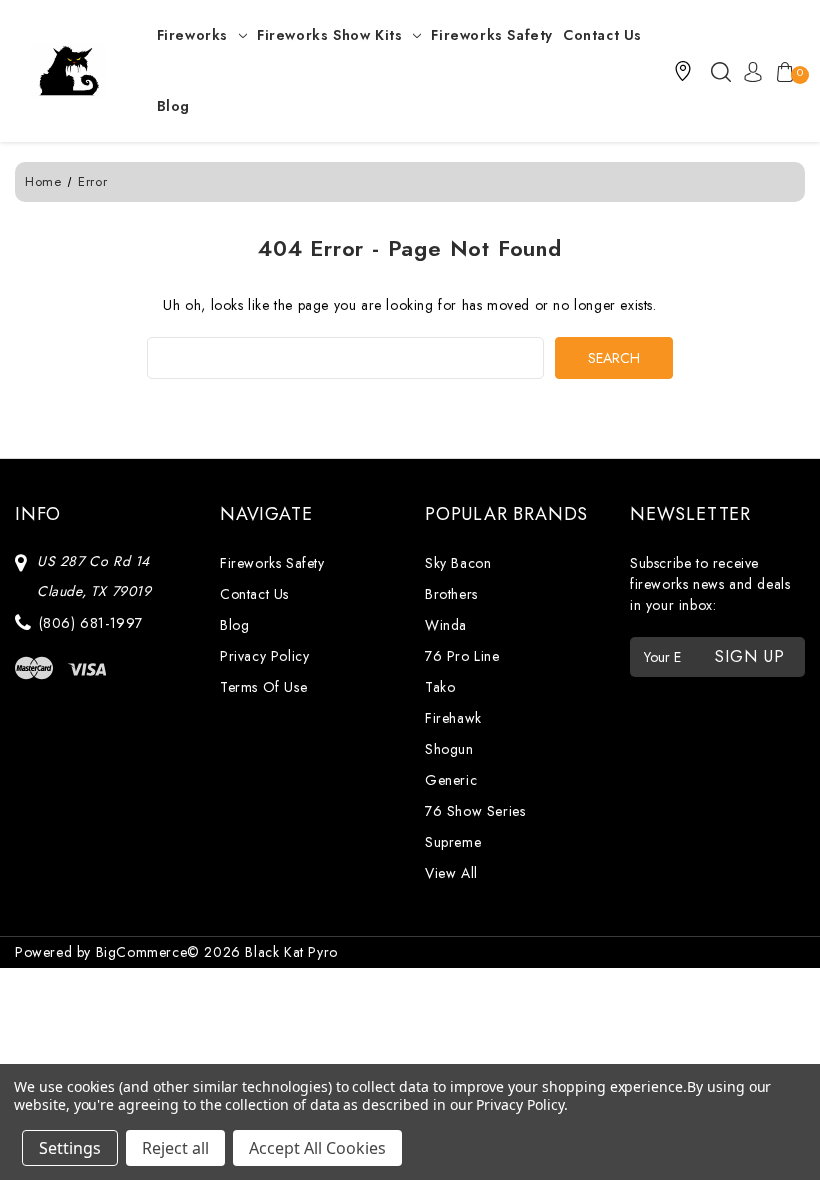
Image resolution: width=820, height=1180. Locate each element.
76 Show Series (475, 811)
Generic (451, 780)
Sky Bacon (458, 563)
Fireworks (192, 35)
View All (451, 873)
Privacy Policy (264, 656)
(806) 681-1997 (91, 623)
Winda (446, 625)
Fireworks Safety (492, 35)
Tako (440, 687)
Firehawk (453, 718)
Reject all (175, 1148)
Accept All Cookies (317, 1148)
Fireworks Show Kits (329, 35)
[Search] (721, 71)
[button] (683, 71)
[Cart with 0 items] (781, 71)
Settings (70, 1148)
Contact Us (602, 35)
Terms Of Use (263, 687)
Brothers (451, 594)
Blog (173, 106)
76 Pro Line (462, 656)
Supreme (453, 842)
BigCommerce (142, 952)
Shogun (449, 749)
